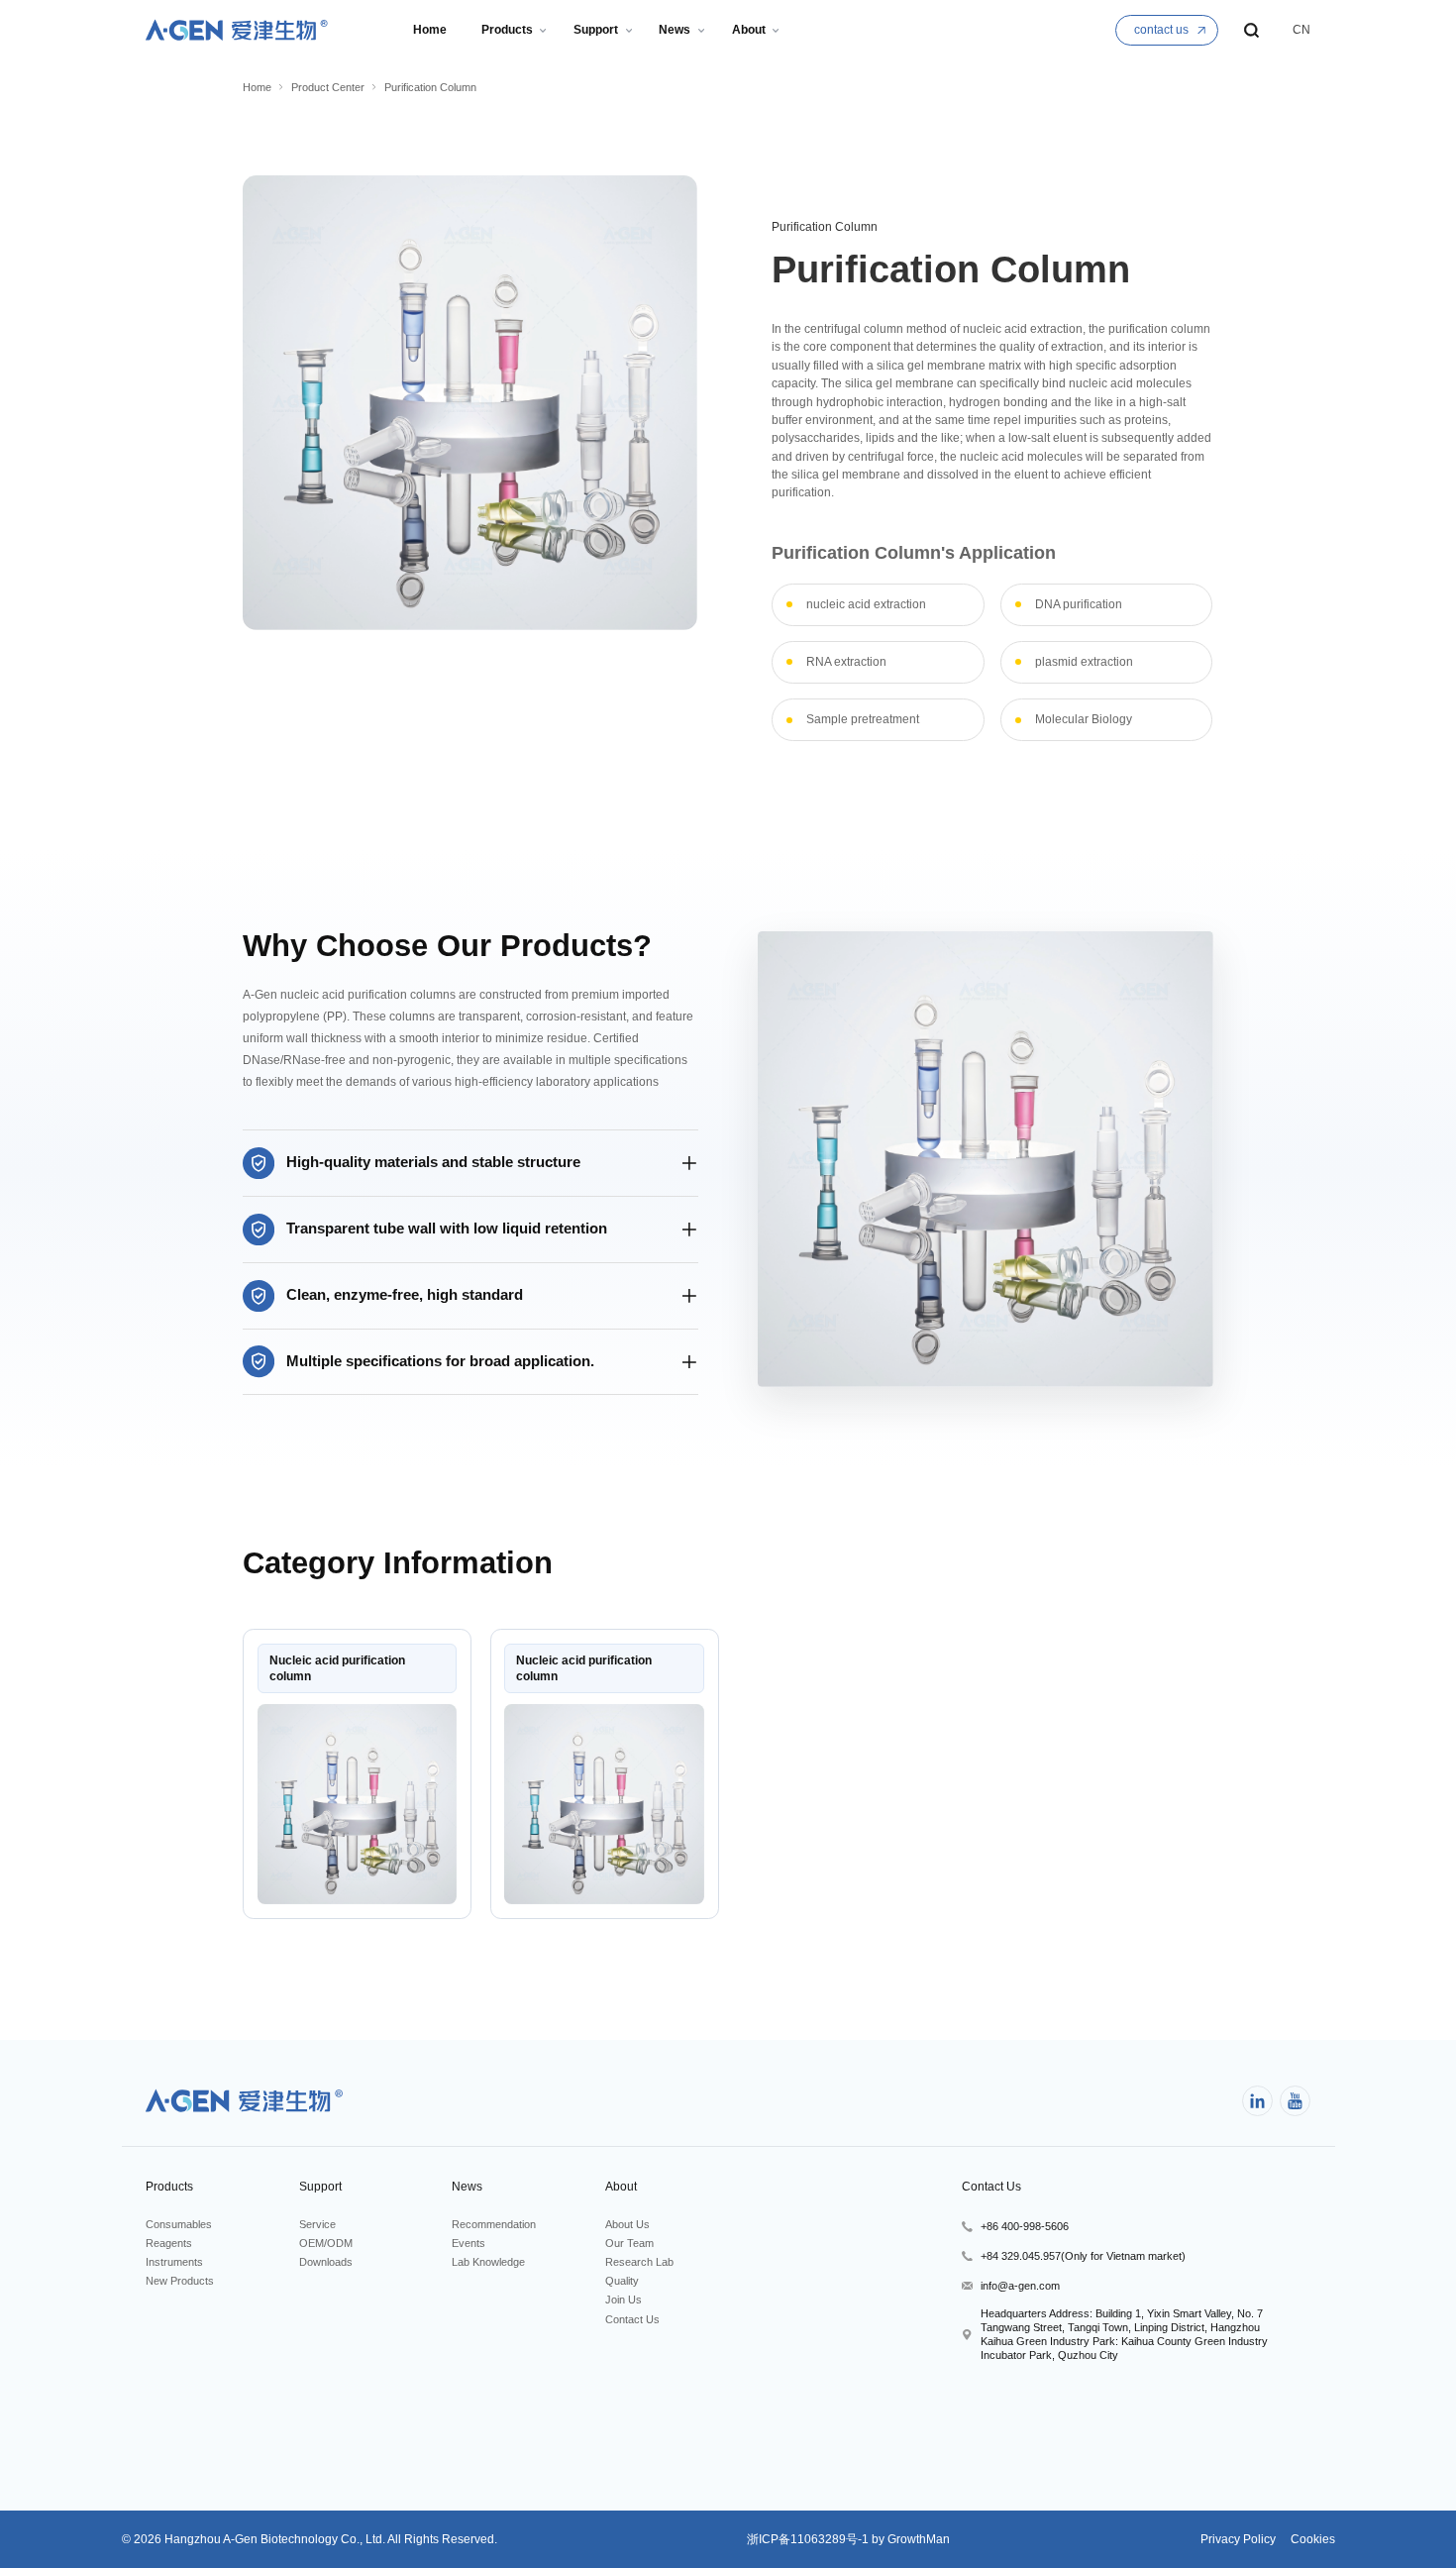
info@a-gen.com (1020, 2286)
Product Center (328, 87)
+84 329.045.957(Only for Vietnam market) (1083, 2256)
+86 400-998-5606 (1025, 2226)
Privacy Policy (1238, 2539)
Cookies (1311, 2539)
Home (257, 87)
